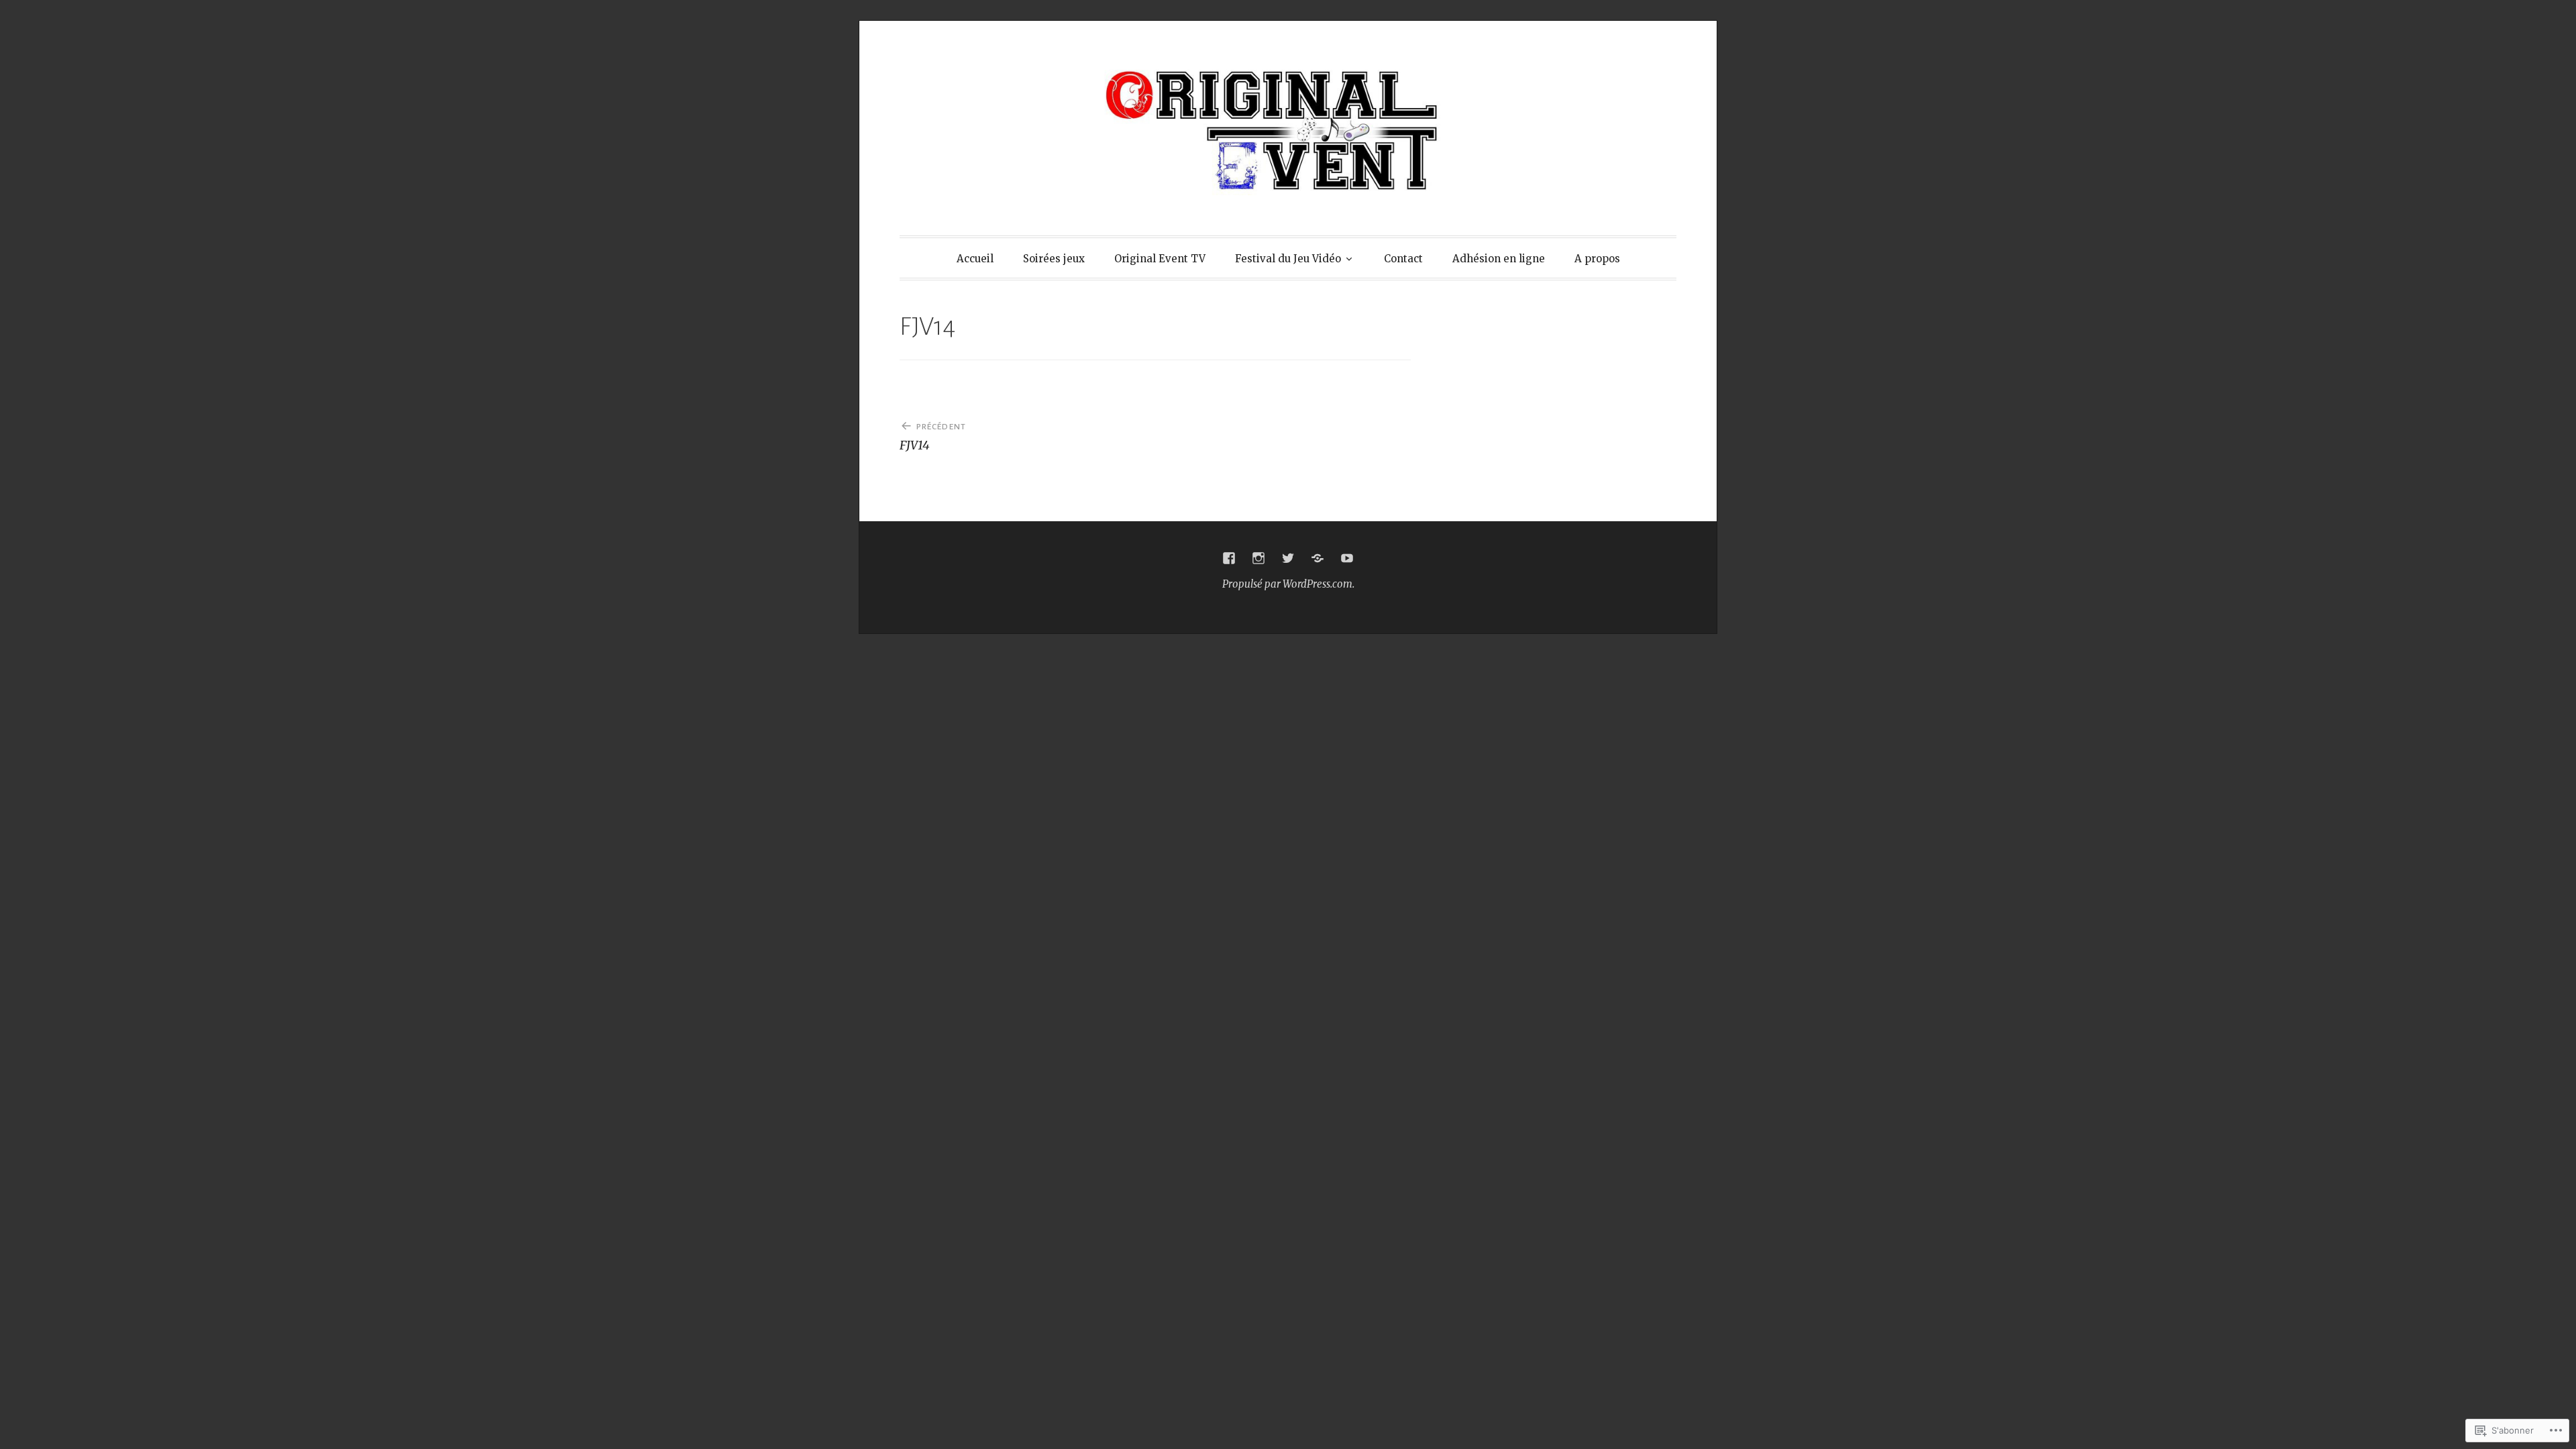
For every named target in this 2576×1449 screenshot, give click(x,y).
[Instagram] (1258, 558)
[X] (1288, 558)
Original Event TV (1160, 259)
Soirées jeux (1054, 259)
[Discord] (1318, 558)
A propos (1597, 259)
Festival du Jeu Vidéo (1288, 259)
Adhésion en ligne (1499, 259)
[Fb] (1229, 558)
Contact (1403, 259)
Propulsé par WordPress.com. (1288, 584)
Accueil (975, 259)
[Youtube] (1347, 558)
